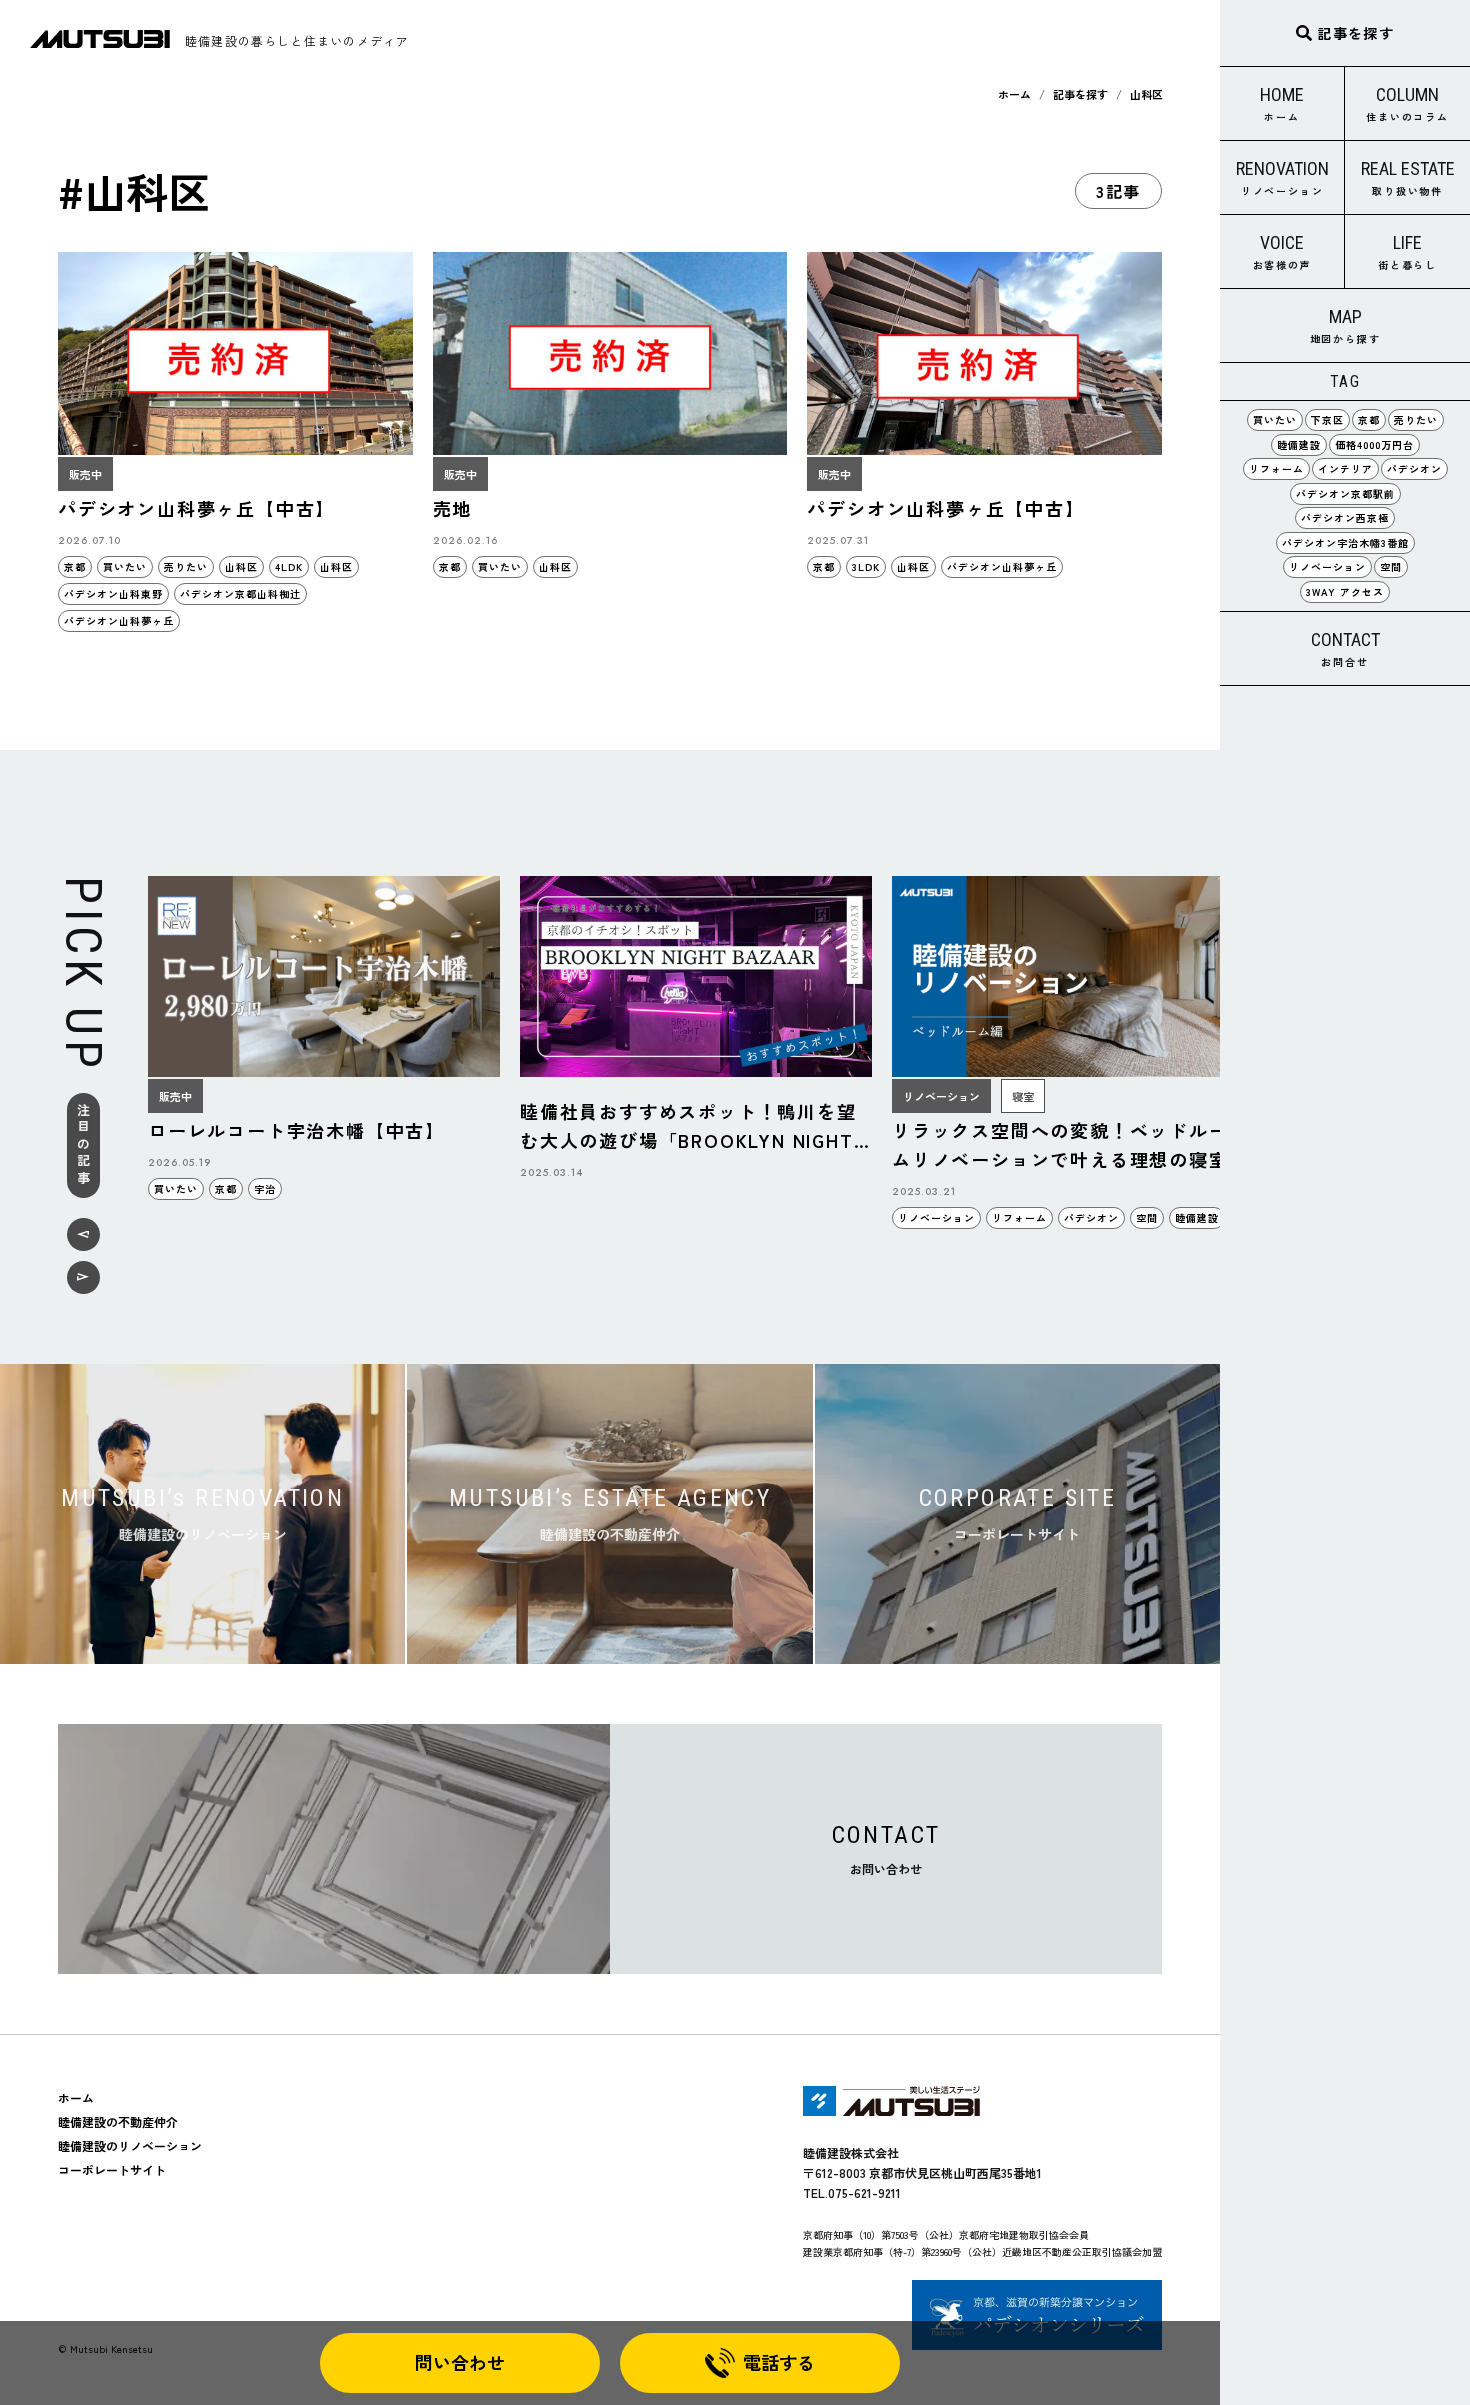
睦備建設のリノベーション (130, 2145)
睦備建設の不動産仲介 (118, 2121)
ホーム (1014, 94)
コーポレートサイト (112, 2169)
